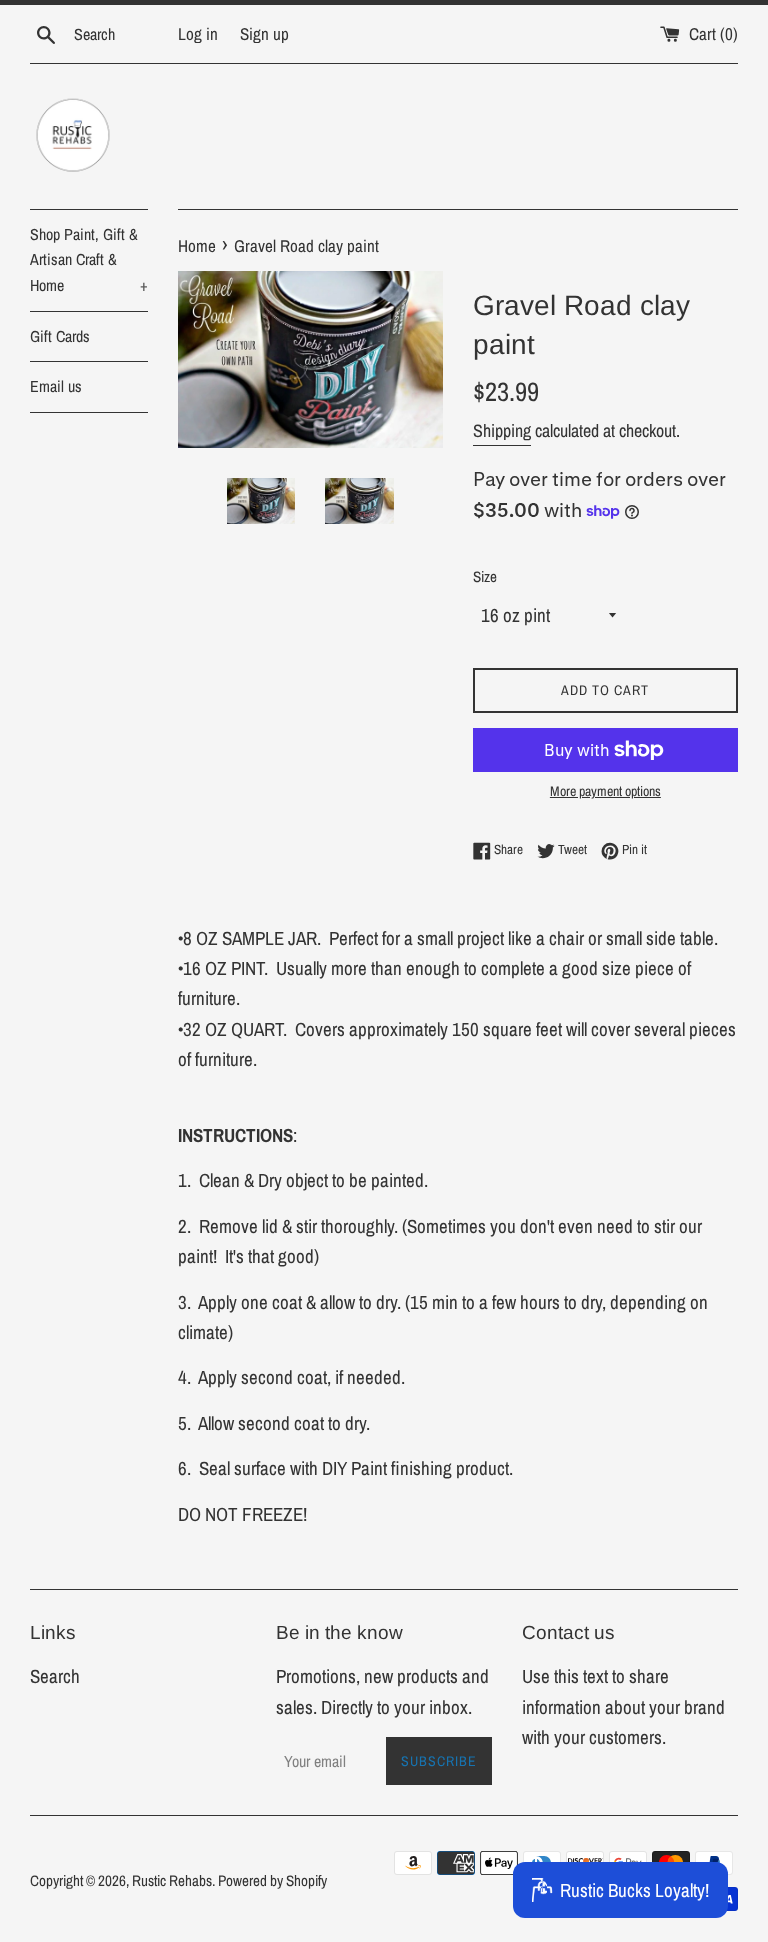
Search (55, 1676)
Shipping (502, 430)
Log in (198, 33)
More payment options (605, 791)
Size (485, 576)
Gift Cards (60, 336)
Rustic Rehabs (172, 1880)
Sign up (264, 33)
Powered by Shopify (272, 1880)
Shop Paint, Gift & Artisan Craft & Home (89, 259)
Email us (56, 386)
